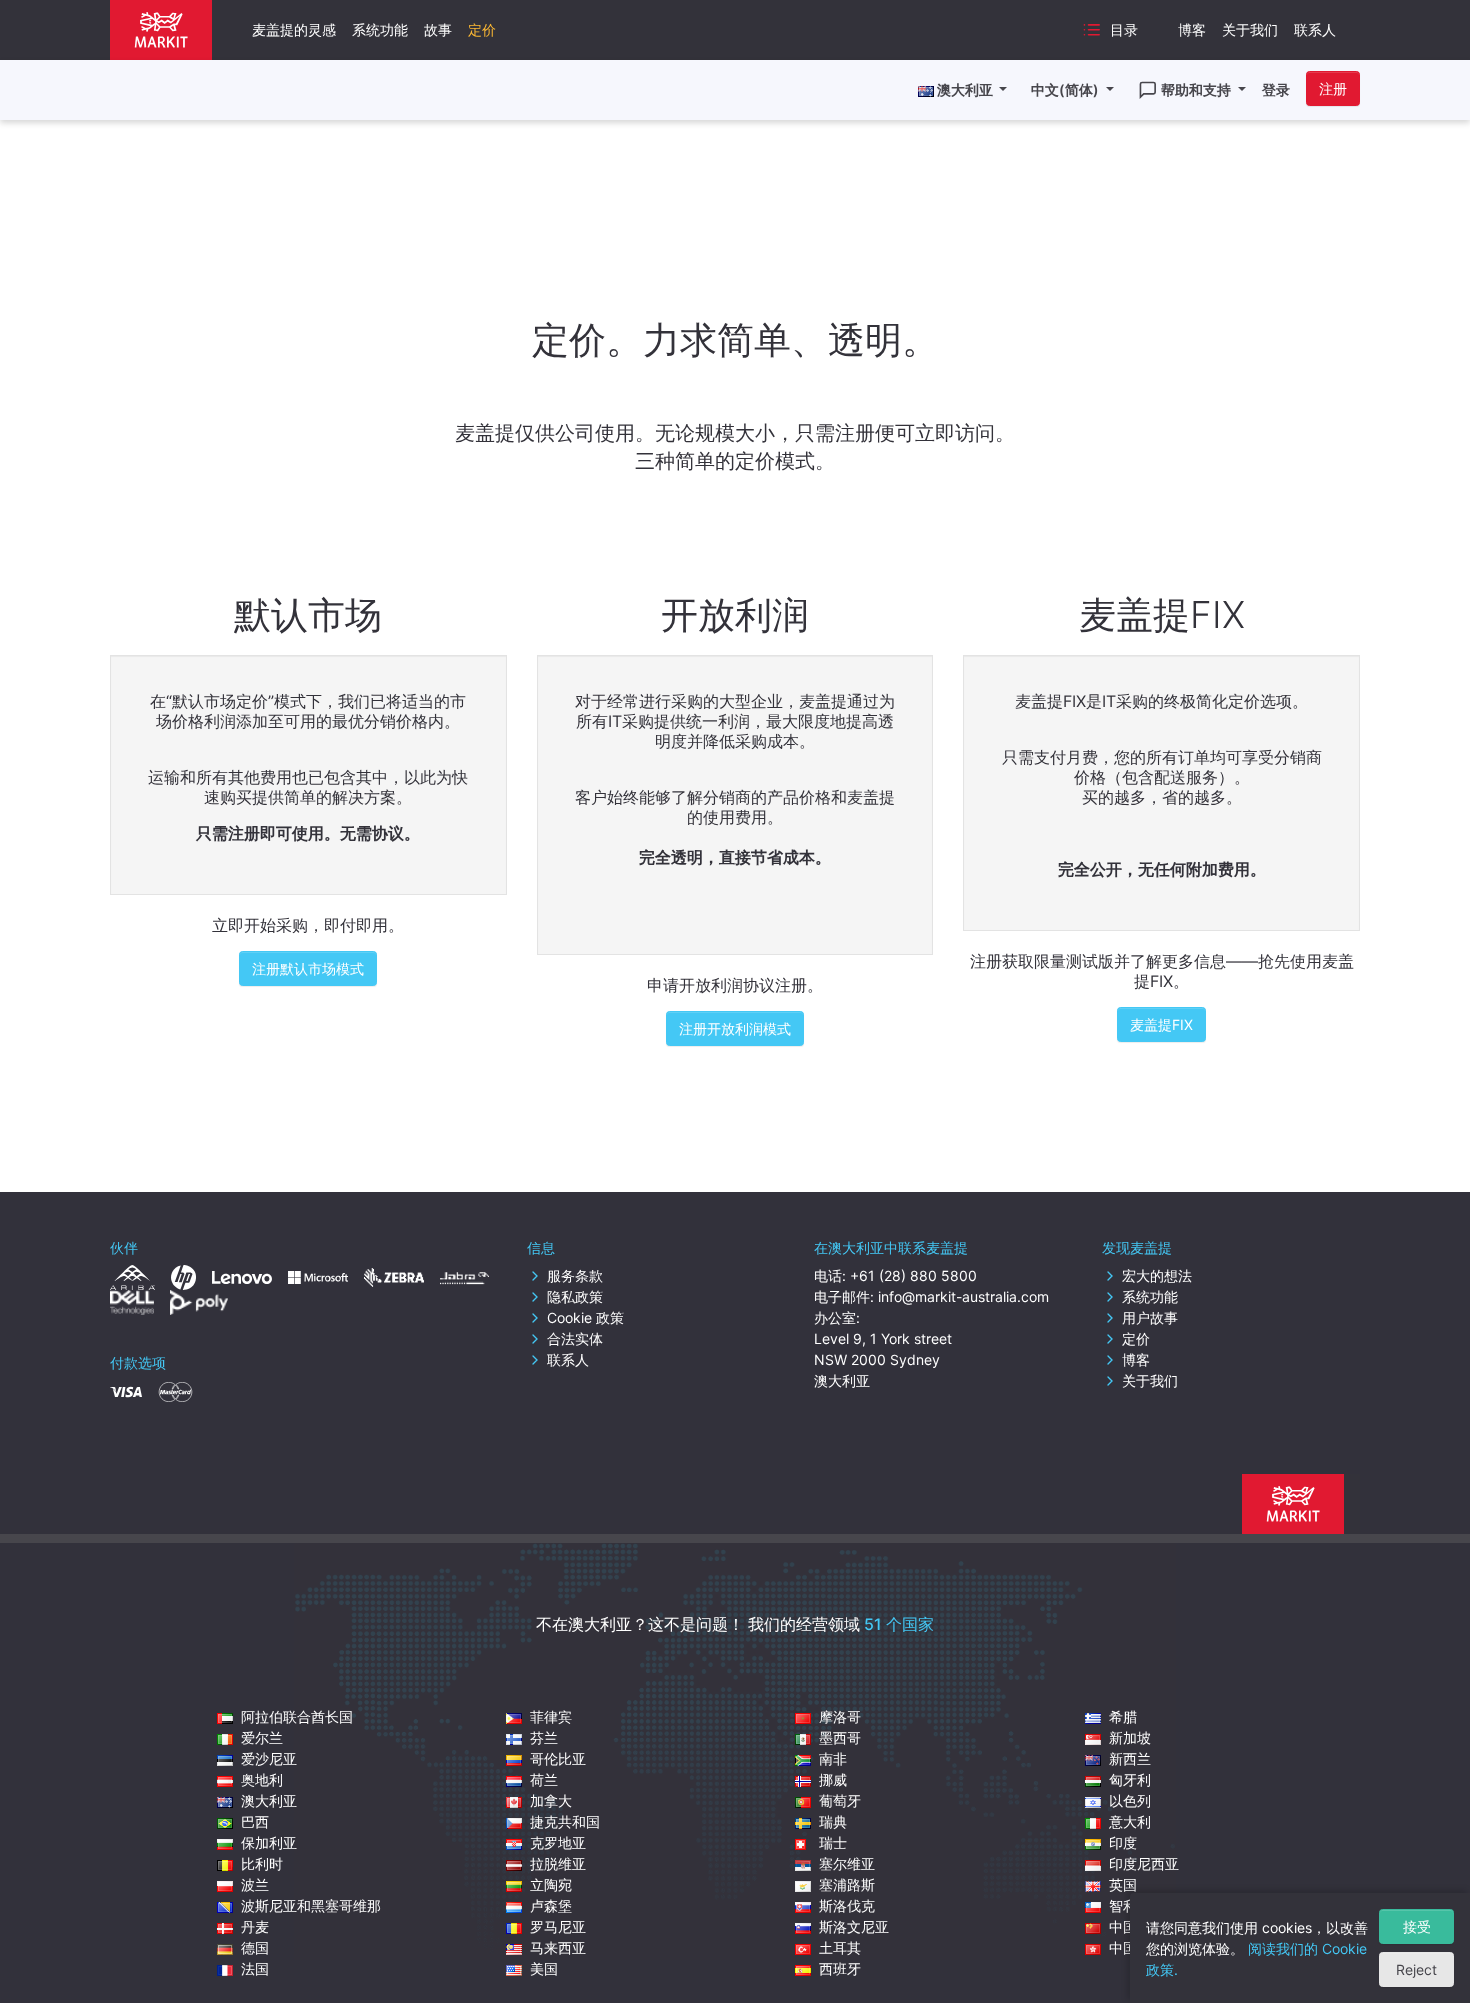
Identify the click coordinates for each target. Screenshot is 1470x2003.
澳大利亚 (269, 1800)
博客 (1192, 29)
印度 (1123, 1842)
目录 (1124, 29)
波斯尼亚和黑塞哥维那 (311, 1905)
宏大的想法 (1157, 1275)
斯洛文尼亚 (854, 1926)
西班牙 (840, 1968)
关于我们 (1250, 29)
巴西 (255, 1821)
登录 (1276, 89)
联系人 (1315, 29)
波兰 (255, 1884)
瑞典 (833, 1821)
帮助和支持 (1197, 89)
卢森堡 (551, 1905)
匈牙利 (1130, 1779)
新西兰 (1130, 1758)
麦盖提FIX (1161, 1024)
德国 (255, 1947)
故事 (438, 29)
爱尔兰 (262, 1737)
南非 (833, 1758)
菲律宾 (551, 1716)
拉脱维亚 (558, 1863)
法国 (255, 1968)
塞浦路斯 (847, 1884)
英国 (1123, 1884)
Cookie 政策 (585, 1317)
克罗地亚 (558, 1842)
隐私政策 (575, 1296)
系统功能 (380, 29)
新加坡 (1130, 1737)
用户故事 (1150, 1317)
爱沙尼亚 (269, 1758)
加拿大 (551, 1800)
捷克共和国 (565, 1821)
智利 (1123, 1905)
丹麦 (255, 1926)
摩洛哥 (840, 1716)
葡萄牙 (840, 1800)
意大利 (1130, 1821)
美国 (544, 1968)
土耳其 (840, 1947)
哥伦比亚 (558, 1758)
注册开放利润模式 (735, 1028)
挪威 (833, 1779)
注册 (1333, 88)
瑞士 (833, 1842)
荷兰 (544, 1779)
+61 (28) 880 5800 (913, 1275)
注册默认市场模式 (308, 968)
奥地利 (262, 1779)
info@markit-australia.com (963, 1296)
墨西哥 (840, 1737)
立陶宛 (551, 1884)
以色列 (1130, 1800)
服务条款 (575, 1275)
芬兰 (544, 1737)
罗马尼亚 (558, 1926)
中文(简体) (1066, 89)
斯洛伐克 (847, 1905)
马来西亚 (558, 1947)
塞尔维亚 (847, 1863)
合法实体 (575, 1338)
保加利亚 (269, 1842)
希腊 (1123, 1716)
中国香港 (1137, 1947)
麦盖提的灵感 (294, 29)
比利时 (262, 1863)
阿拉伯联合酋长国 (297, 1716)
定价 (482, 29)
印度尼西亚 (1144, 1863)
